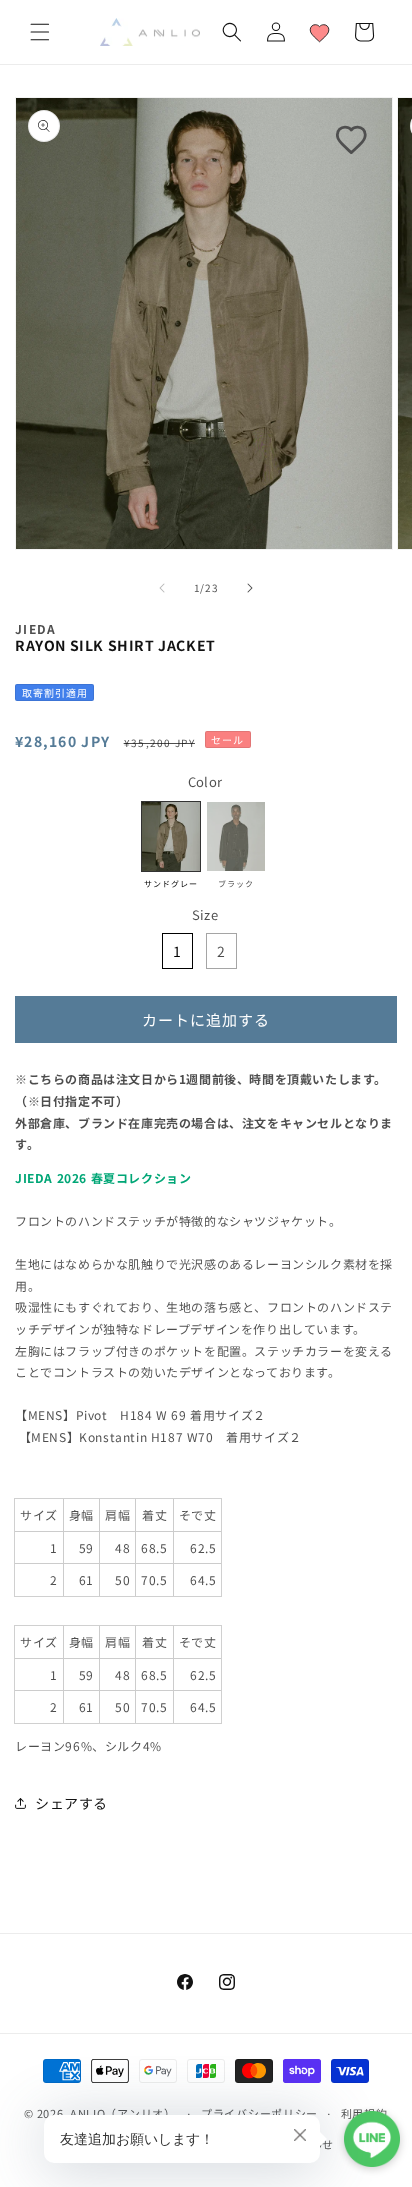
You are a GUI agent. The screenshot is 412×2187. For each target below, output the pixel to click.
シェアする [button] (71, 1803)
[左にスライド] (162, 588)
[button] (40, 32)
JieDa (36, 628)
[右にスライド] (250, 588)
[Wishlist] (320, 32)
